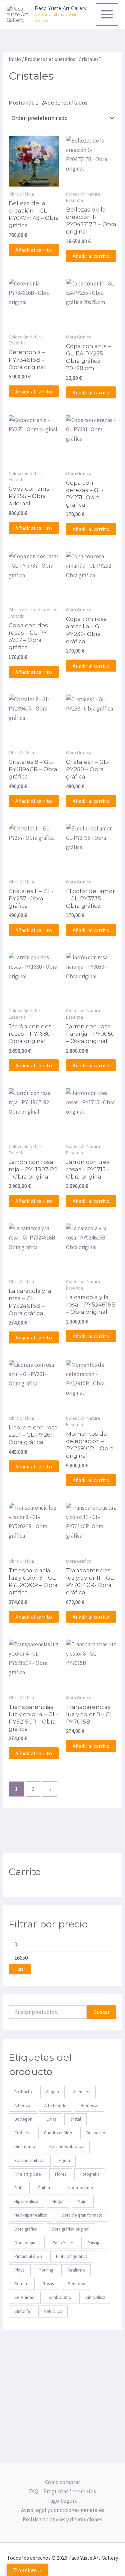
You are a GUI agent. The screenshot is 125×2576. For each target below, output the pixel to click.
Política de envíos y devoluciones (62, 2519)
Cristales (22, 2133)
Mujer (83, 2201)
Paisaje (94, 2243)
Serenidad (24, 2297)
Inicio (15, 59)
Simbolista (95, 2297)
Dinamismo (25, 2146)
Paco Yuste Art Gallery (61, 8)
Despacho (96, 2133)
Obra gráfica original (70, 2229)
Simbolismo (60, 2297)
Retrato (21, 2284)
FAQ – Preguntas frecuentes (62, 2491)
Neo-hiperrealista (31, 2215)
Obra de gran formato (82, 2215)
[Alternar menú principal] (107, 15)
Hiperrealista (26, 2201)
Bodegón (23, 2119)
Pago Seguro (62, 2501)
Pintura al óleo (28, 2256)
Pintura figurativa (72, 2256)
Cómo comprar (62, 2482)
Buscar (101, 2012)
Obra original (26, 2243)
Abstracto (23, 2092)
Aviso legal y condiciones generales (63, 2510)
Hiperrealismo (80, 2188)
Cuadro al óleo (58, 2133)
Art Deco (22, 2105)
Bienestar (90, 2105)
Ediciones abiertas (67, 2146)
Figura (64, 2160)
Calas (51, 2119)
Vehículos (53, 2311)
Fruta (19, 2188)
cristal (76, 2119)
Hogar (58, 2201)
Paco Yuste (63, 2243)
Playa (19, 2270)
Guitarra (45, 2188)
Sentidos (76, 2284)
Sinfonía (22, 2311)
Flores (61, 2174)
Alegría (52, 2092)
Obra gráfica (26, 2229)
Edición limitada (29, 2160)
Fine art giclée (28, 2174)
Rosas (48, 2284)
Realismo (76, 2270)
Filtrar (20, 1969)
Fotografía (90, 2174)
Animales (81, 2092)
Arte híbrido (55, 2105)
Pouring (46, 2270)
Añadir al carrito (34, 250)
